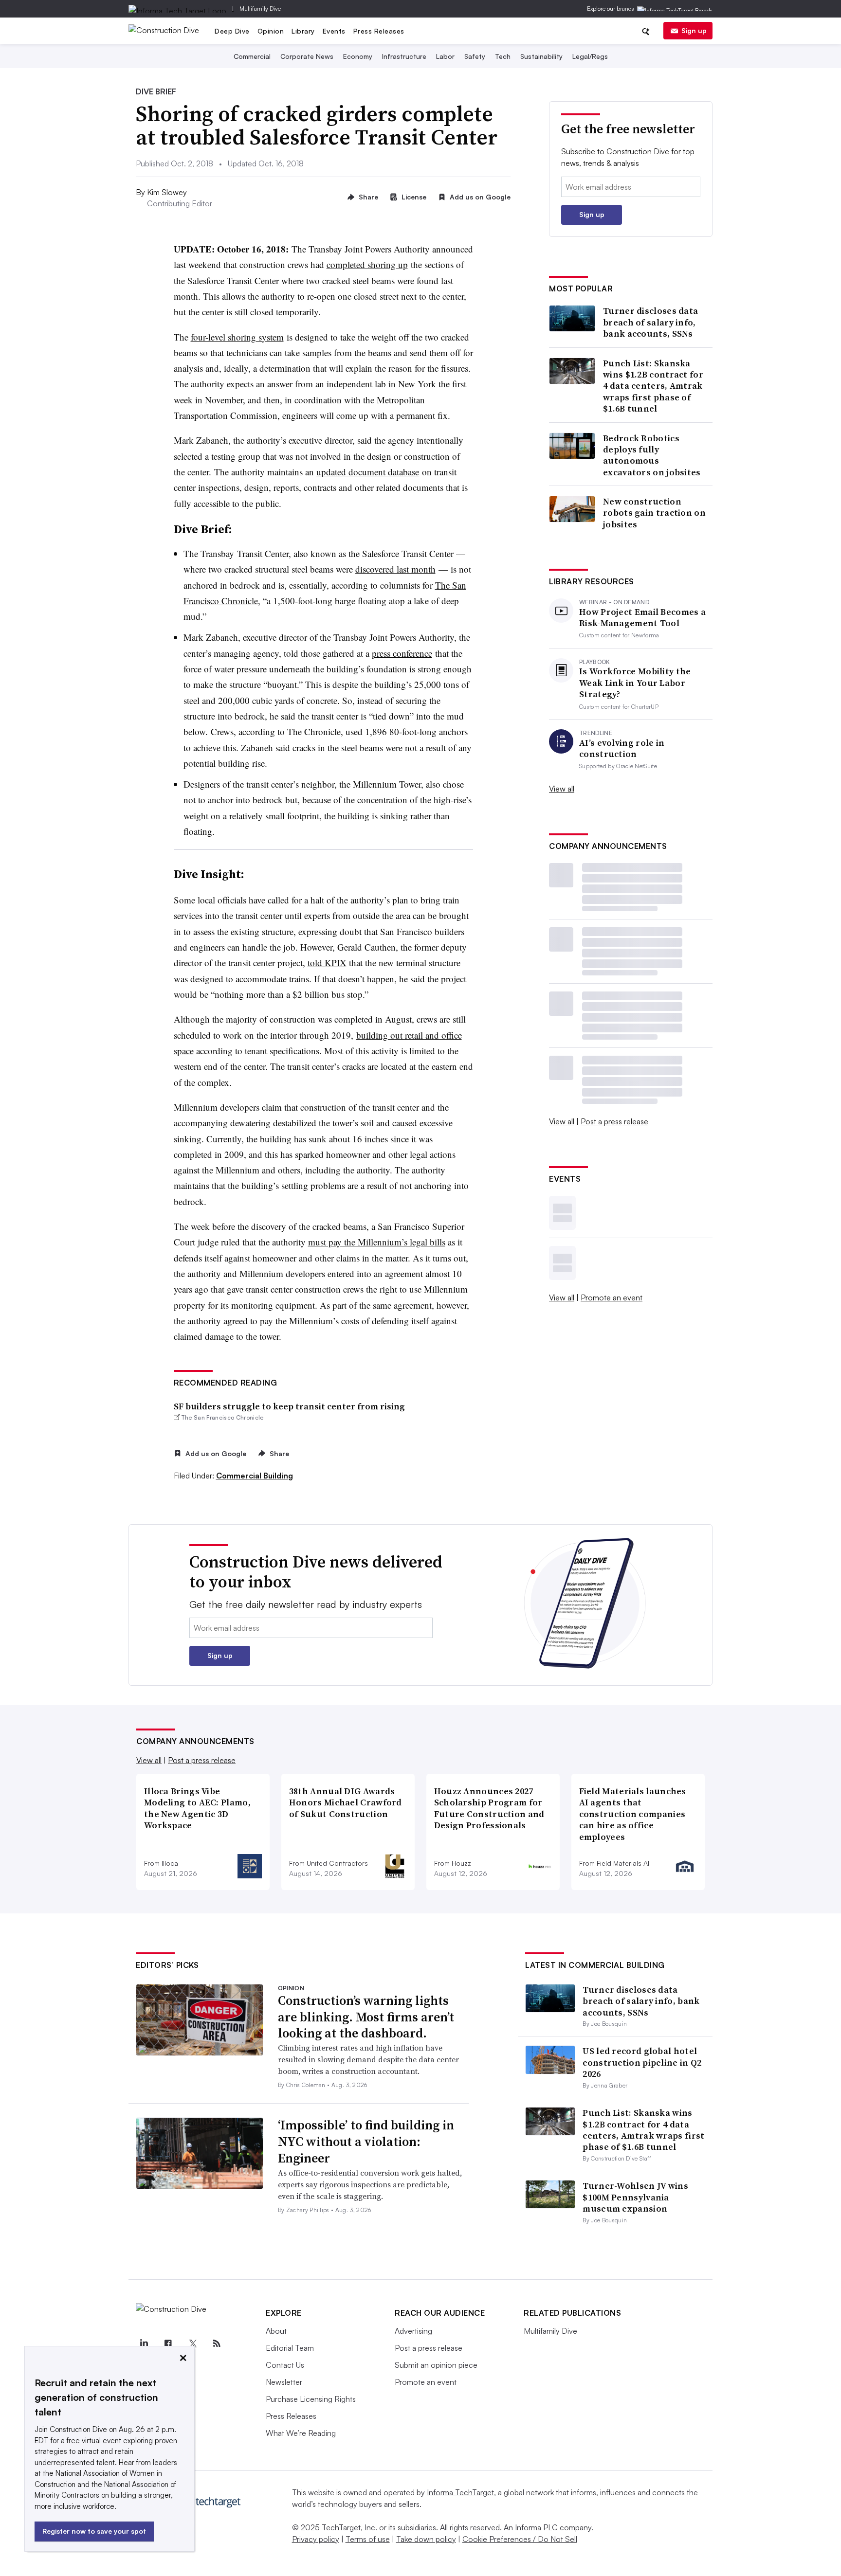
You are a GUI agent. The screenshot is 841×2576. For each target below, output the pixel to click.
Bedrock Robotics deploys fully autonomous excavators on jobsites (652, 455)
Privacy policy (316, 2539)
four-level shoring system (237, 337)
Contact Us (285, 2365)
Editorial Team (290, 2348)
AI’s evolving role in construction (622, 748)
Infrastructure (404, 56)
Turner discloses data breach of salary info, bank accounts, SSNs (650, 322)
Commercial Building (255, 1476)
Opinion (271, 31)
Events (334, 31)
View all (562, 789)
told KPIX (327, 963)
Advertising (413, 2331)
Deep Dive (232, 31)
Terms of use (368, 2539)
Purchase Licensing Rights (311, 2399)
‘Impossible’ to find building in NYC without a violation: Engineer (366, 2142)
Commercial (252, 56)
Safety (475, 56)
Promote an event (612, 1297)
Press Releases (379, 31)
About (276, 2331)
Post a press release (614, 1121)
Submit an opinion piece (436, 2365)
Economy (358, 56)
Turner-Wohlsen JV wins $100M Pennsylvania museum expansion (635, 2197)
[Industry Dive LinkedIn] (144, 2343)
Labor (445, 56)
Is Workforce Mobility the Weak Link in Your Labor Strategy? (635, 683)
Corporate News (307, 56)
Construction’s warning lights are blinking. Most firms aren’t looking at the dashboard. (366, 2017)
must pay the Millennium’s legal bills (377, 1242)
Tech (503, 56)
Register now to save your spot (94, 2531)
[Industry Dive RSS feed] (217, 2343)
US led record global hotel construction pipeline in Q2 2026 (642, 2062)
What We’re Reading (301, 2433)
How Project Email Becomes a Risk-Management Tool (642, 618)
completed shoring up (367, 264)
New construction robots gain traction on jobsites (654, 513)
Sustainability (541, 56)
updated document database (368, 472)
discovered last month (395, 569)
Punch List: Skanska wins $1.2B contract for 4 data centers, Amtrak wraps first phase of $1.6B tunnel (653, 386)
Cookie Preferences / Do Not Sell (520, 2539)
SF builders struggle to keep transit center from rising (289, 1406)
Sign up (694, 30)
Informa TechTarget (460, 2492)
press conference (402, 653)
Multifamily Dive (260, 9)
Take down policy (426, 2539)
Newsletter (284, 2382)
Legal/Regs (590, 56)
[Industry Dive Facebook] (168, 2343)
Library (303, 31)
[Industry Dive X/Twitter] (192, 2343)
